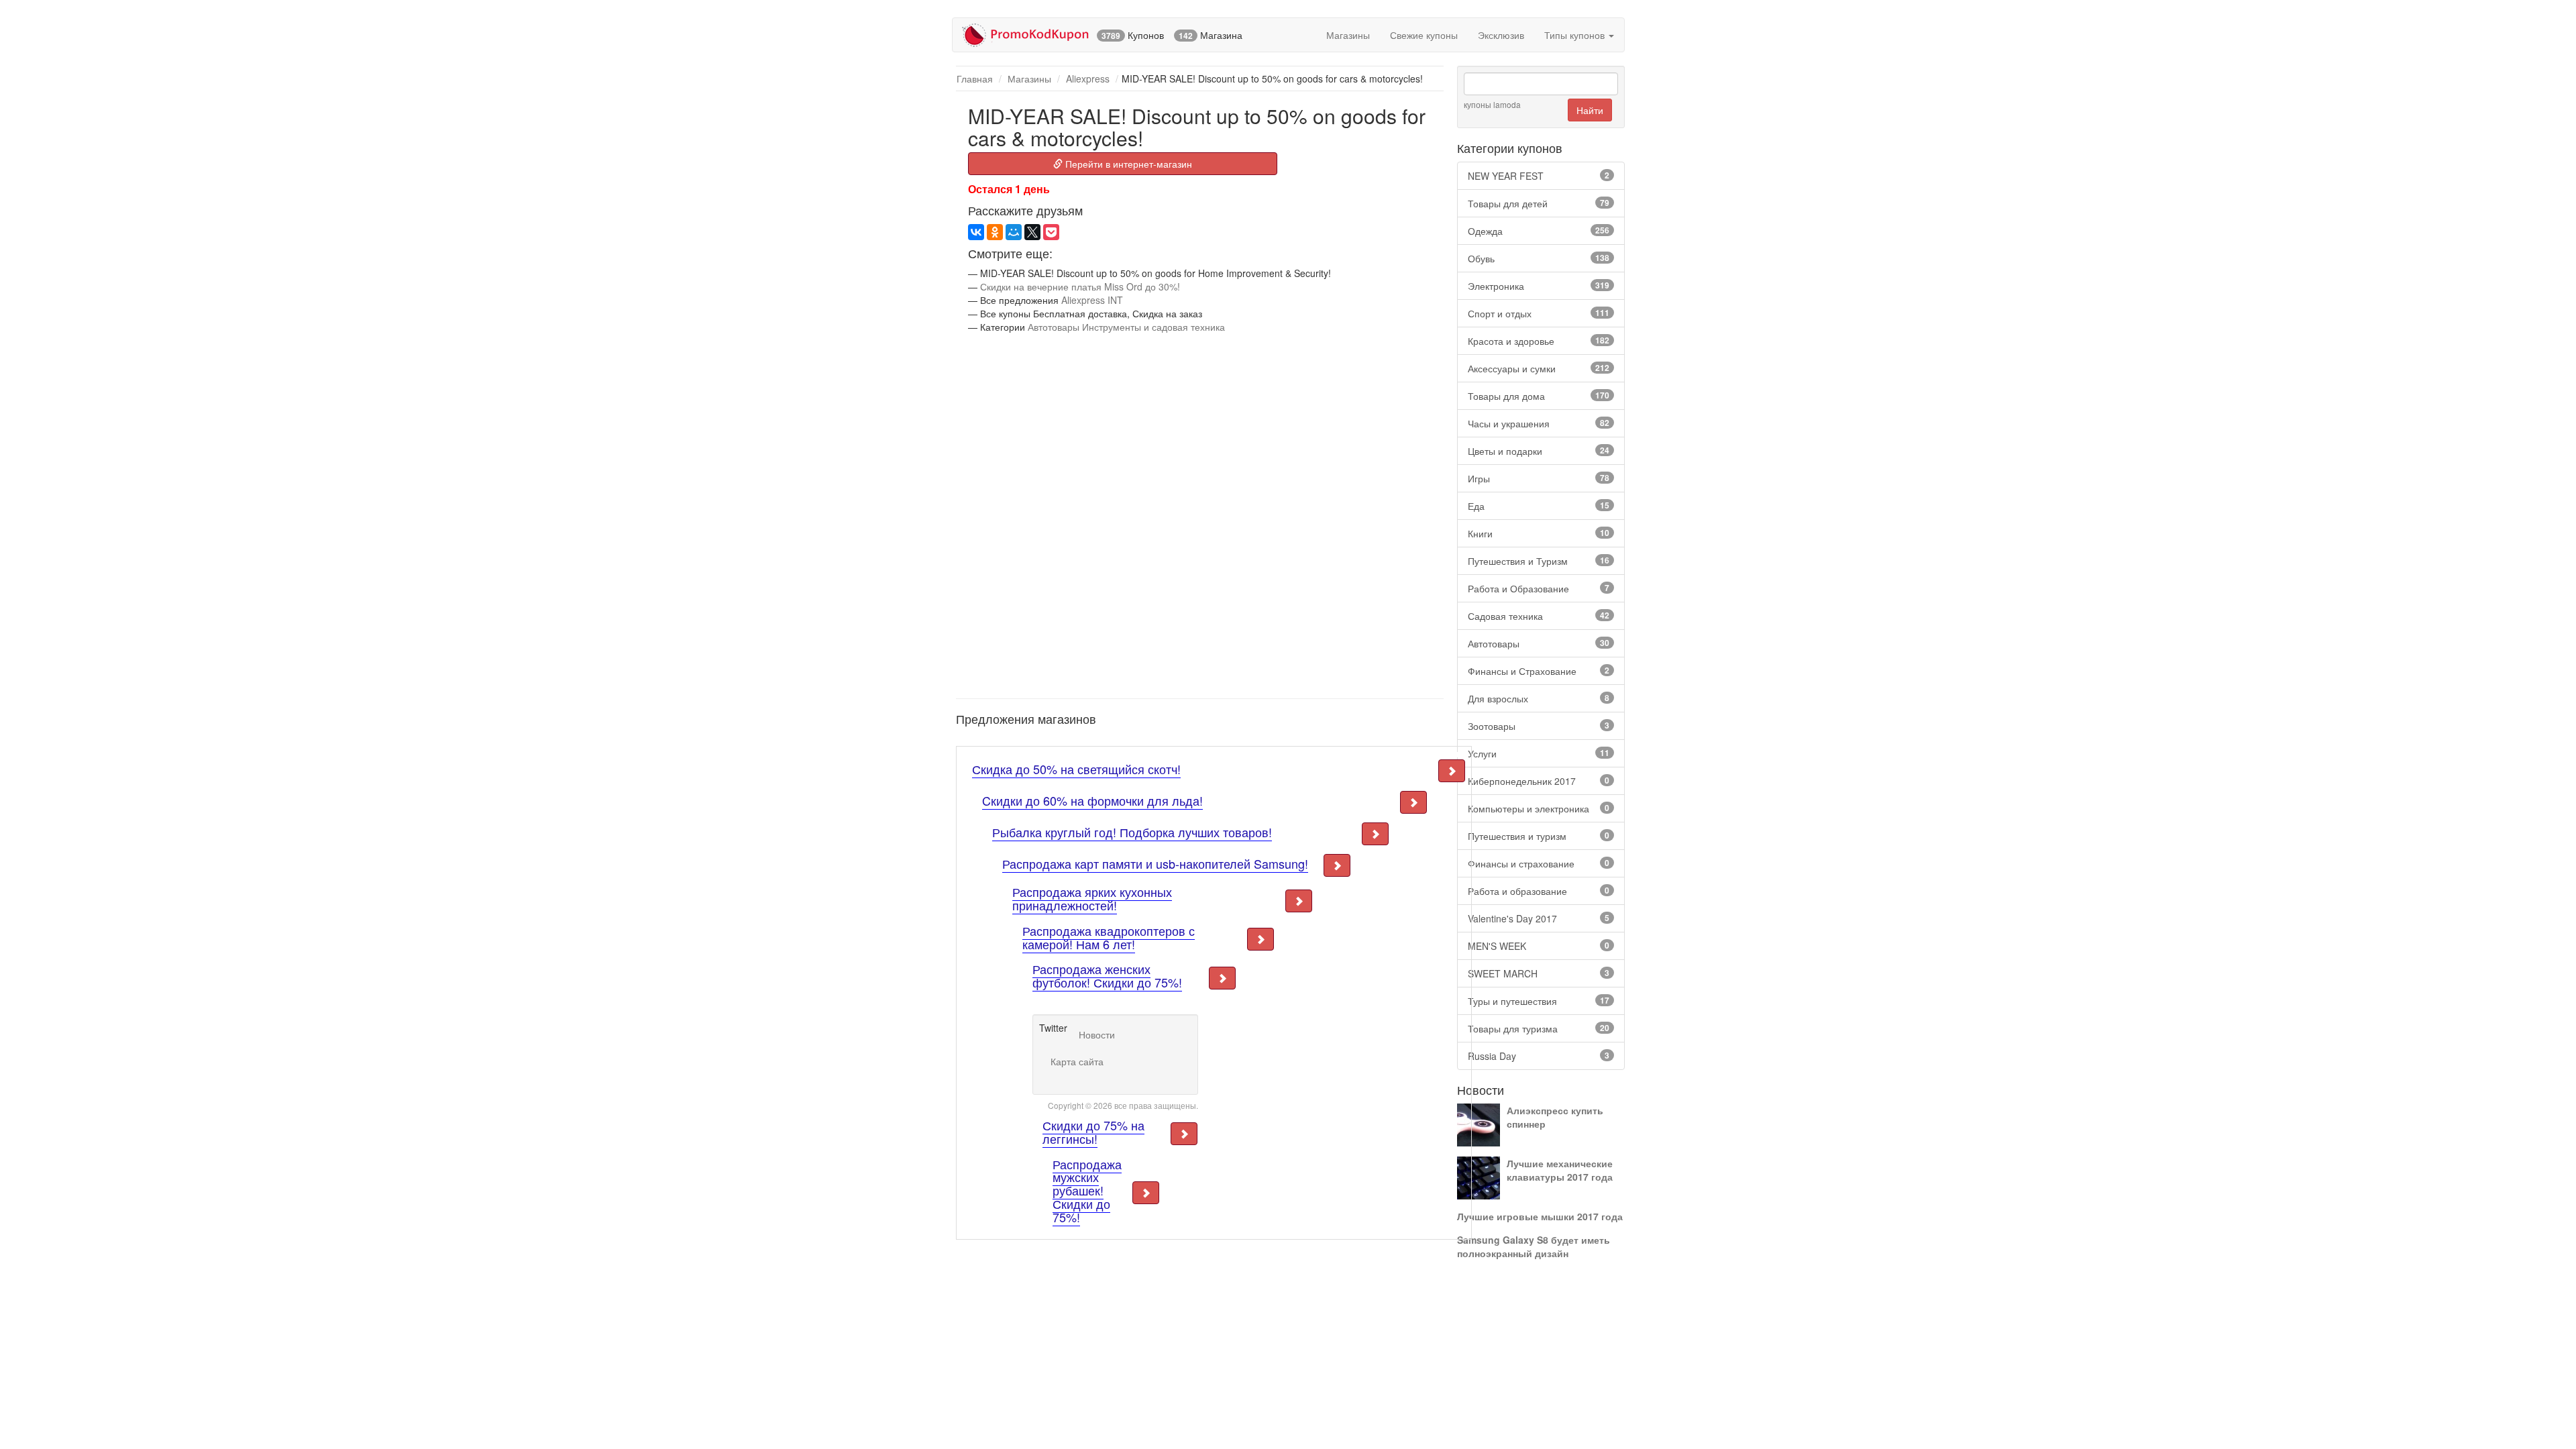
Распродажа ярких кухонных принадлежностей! (1092, 898)
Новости (1097, 1034)
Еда (1539, 506)
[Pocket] (1051, 232)
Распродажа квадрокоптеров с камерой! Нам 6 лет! (1109, 937)
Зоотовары (1539, 726)
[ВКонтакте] (976, 232)
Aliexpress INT (1092, 300)
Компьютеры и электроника (1539, 808)
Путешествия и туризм (1539, 836)
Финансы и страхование (1539, 863)
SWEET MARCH (1539, 973)
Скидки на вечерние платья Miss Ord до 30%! (1080, 286)
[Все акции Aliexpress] (1214, 755)
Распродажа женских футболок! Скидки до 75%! (1107, 975)
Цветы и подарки (1539, 451)
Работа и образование (1539, 891)
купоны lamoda (1492, 104)
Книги (1539, 533)
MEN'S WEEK (1539, 946)
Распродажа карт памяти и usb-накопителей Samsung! (1155, 863)
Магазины (1348, 35)
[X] (1032, 232)
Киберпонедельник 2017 (1539, 781)
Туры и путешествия (1539, 1001)
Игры (1539, 478)
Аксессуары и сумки (1539, 368)
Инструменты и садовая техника (1153, 327)
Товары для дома (1539, 396)
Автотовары (1539, 643)
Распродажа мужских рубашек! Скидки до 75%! (1087, 1190)
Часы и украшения (1539, 423)
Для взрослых (1539, 698)
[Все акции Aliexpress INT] (959, 107)
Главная (975, 78)
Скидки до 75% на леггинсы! (1093, 1132)
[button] (1452, 771)
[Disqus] (1200, 515)
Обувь (1539, 258)
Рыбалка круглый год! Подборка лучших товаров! (1132, 832)
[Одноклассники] (995, 232)
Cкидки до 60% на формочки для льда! (1092, 800)
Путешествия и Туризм (1539, 561)
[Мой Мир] (1014, 232)
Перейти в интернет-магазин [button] (1127, 164)
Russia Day (1539, 1056)
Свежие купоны (1424, 35)
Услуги (1539, 753)
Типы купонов (1576, 35)
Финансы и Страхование (1539, 671)
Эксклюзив (1501, 35)
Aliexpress (1088, 78)
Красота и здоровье (1539, 341)
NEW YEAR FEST (1539, 176)
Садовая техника (1539, 616)
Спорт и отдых (1539, 313)
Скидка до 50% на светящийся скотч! (1076, 769)
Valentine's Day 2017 (1539, 918)
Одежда (1539, 231)
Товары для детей (1539, 203)
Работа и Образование (1539, 588)
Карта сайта (1077, 1061)
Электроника (1539, 286)
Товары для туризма (1539, 1028)
